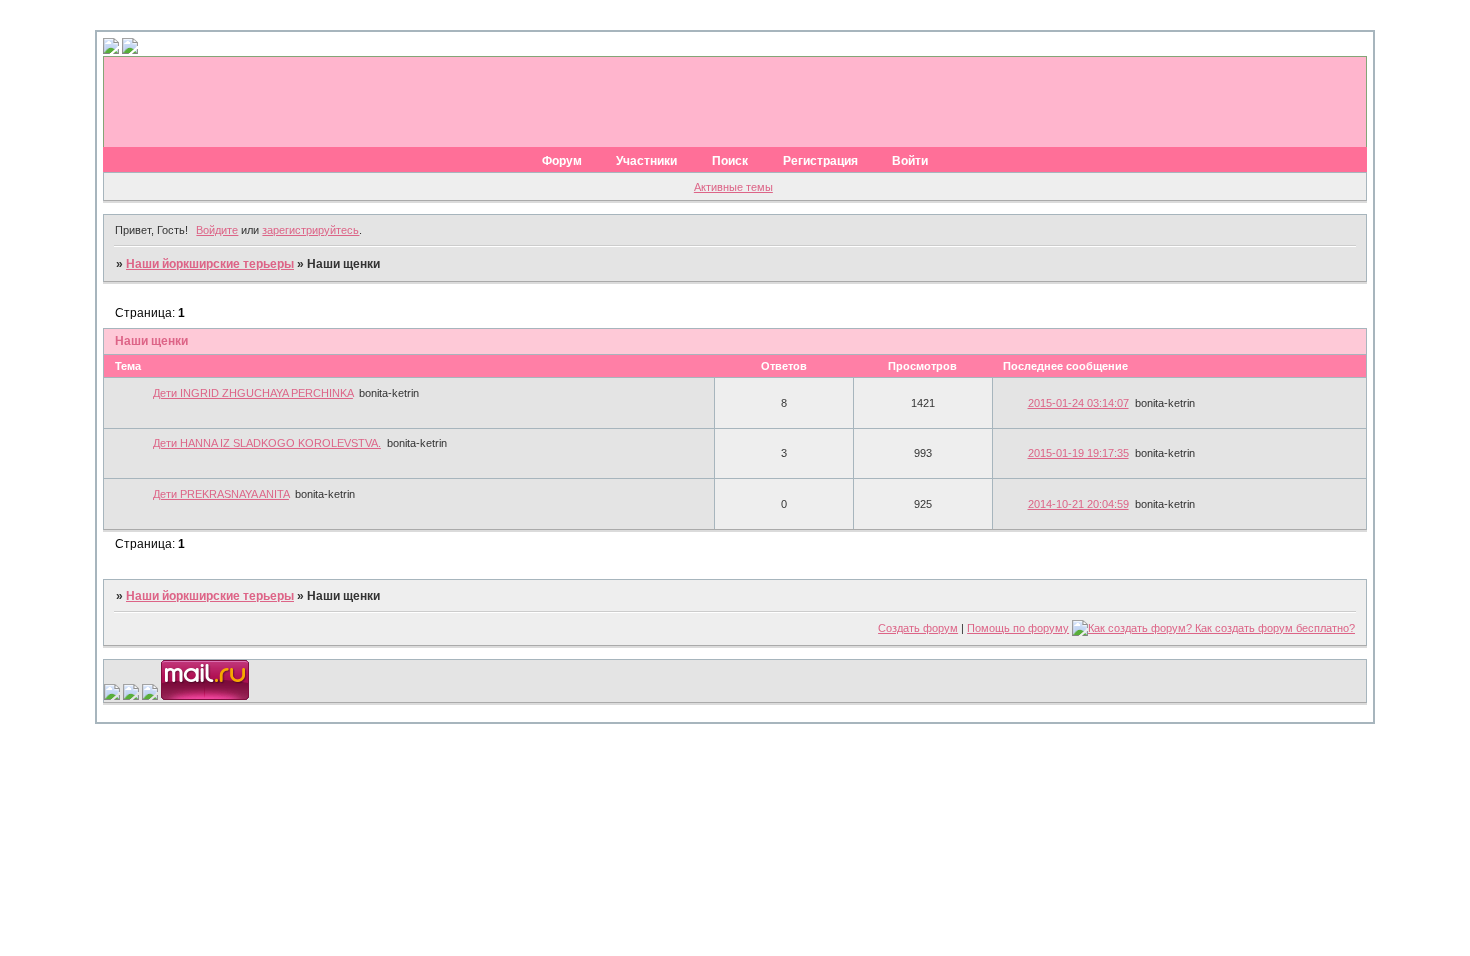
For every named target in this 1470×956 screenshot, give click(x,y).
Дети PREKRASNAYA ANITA (221, 494)
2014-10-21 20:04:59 (1078, 504)
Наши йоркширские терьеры (210, 264)
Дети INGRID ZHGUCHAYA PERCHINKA (253, 393)
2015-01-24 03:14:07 (1078, 403)
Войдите (217, 230)
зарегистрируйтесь (310, 230)
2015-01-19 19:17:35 (1078, 453)
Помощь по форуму (1018, 628)
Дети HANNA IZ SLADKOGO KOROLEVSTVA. (267, 443)
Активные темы (733, 187)
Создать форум (918, 628)
